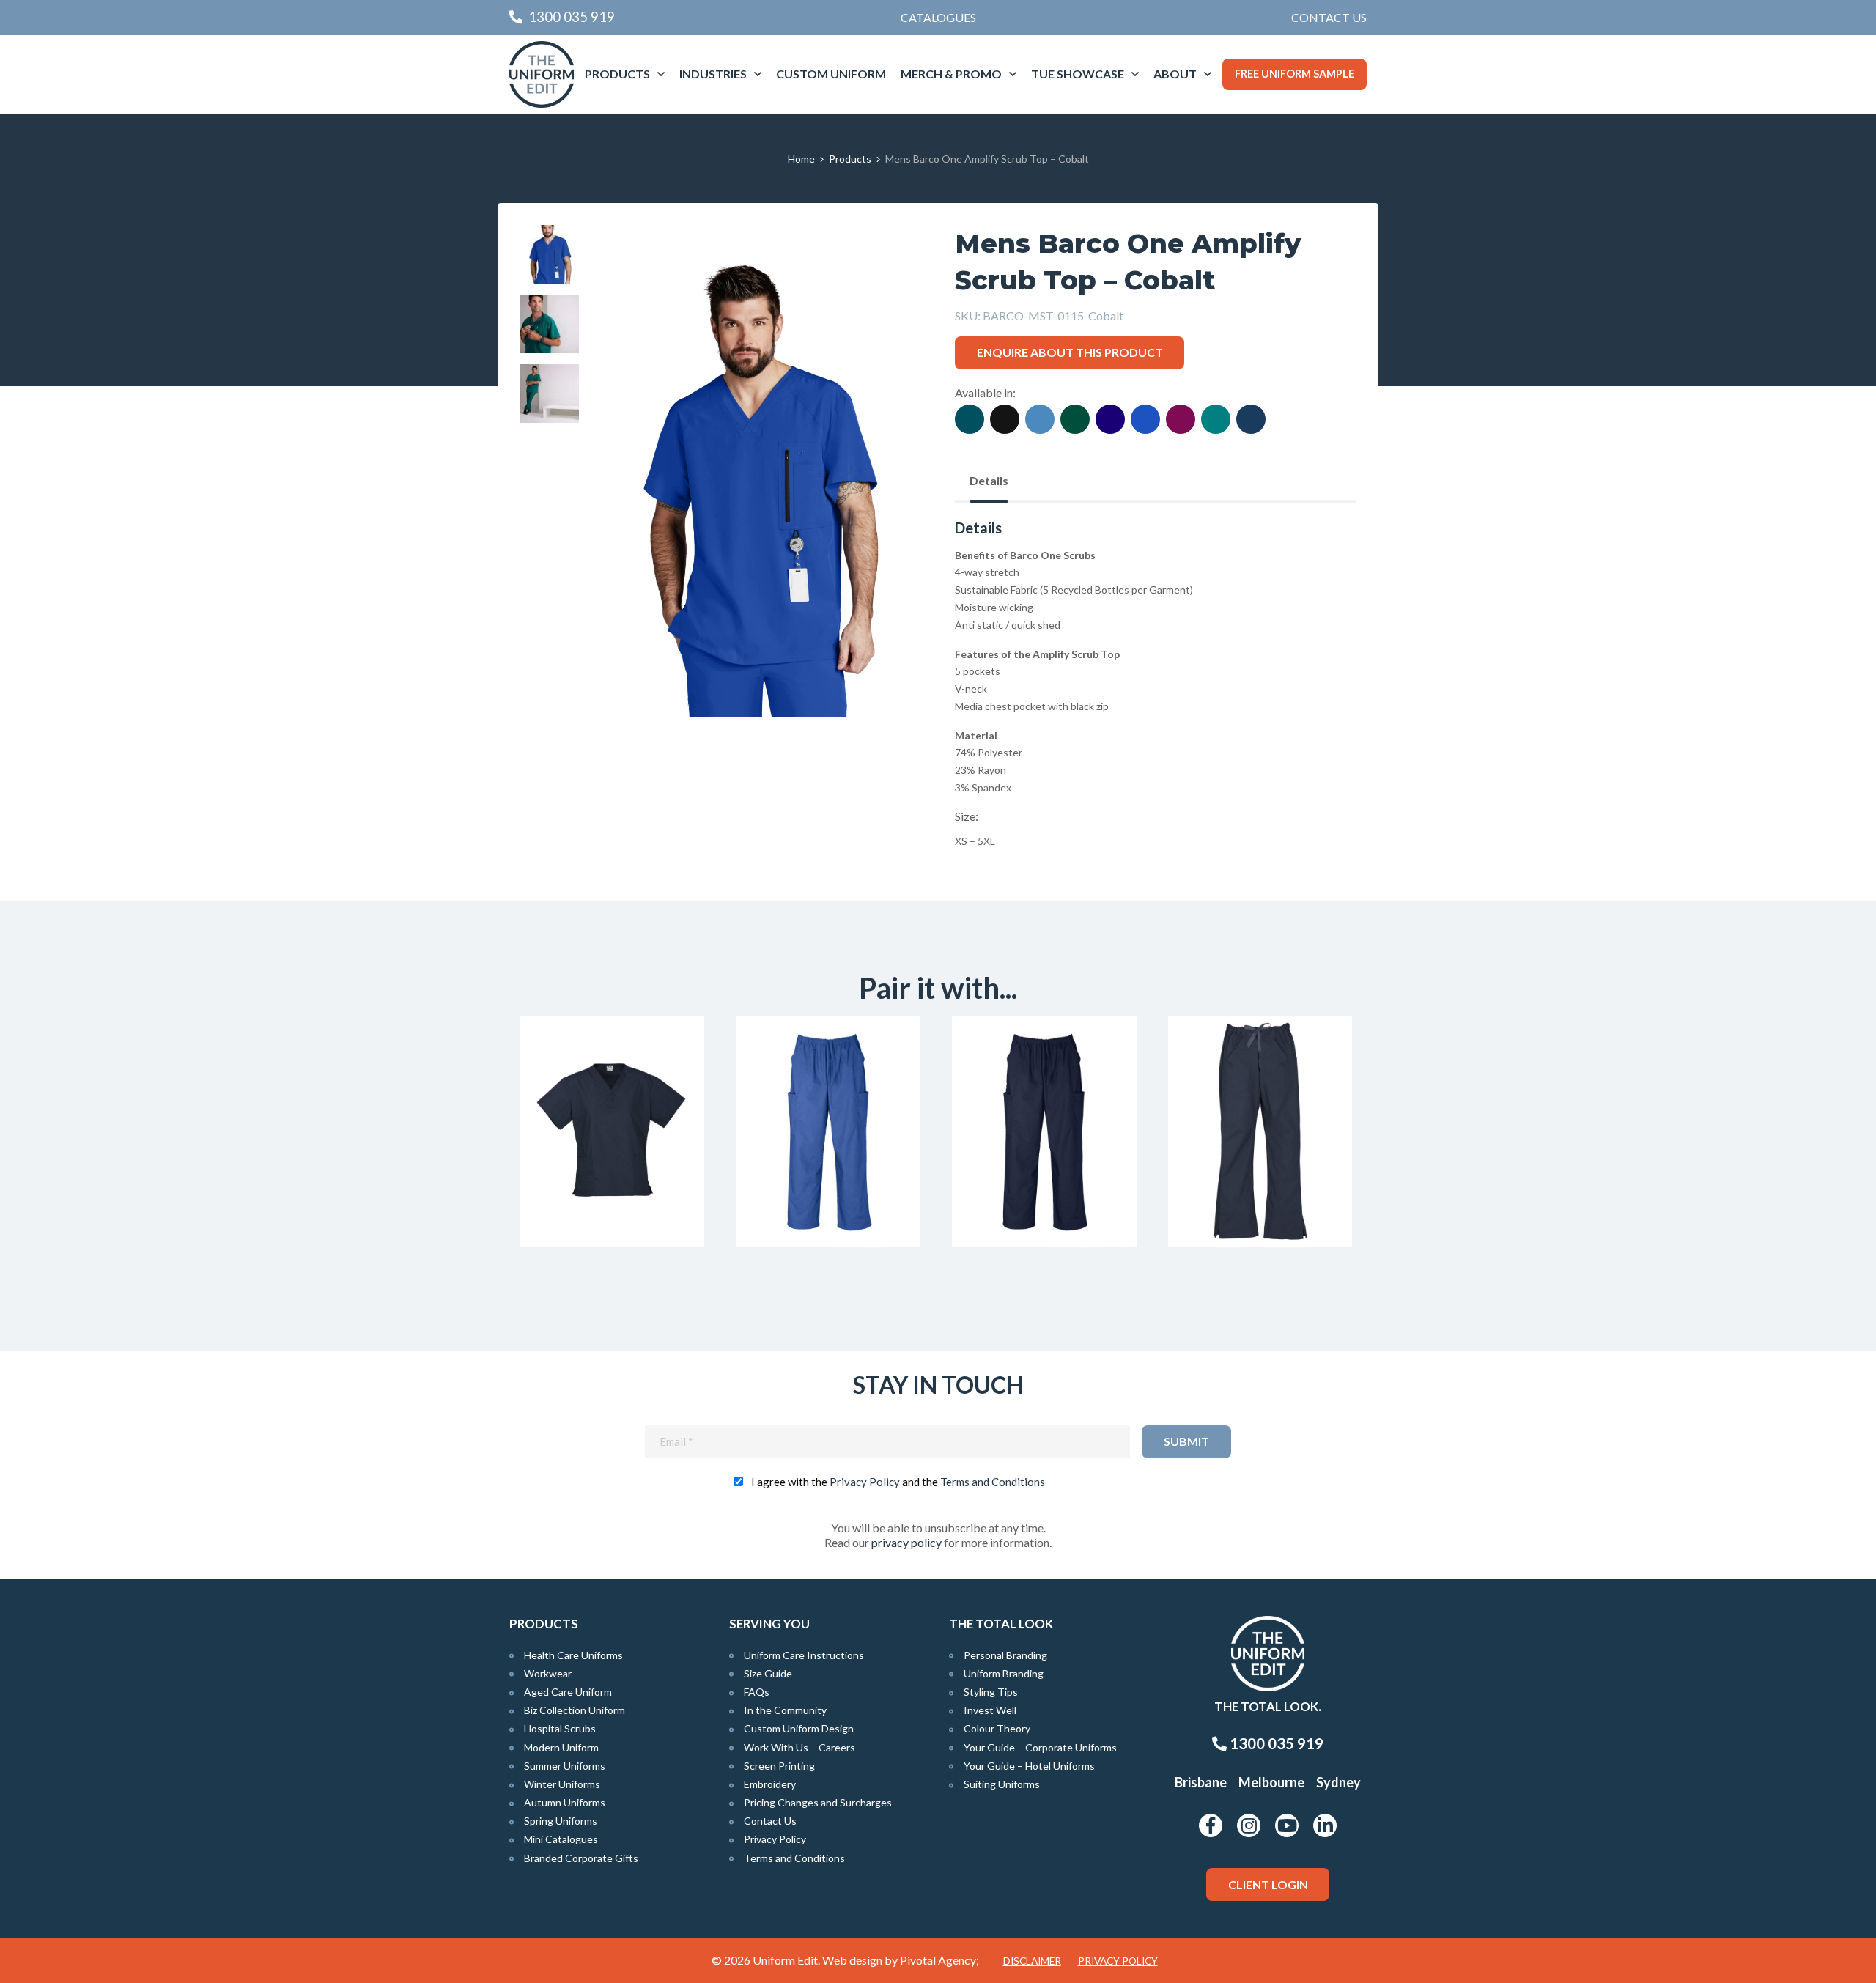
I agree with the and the (898, 1482)
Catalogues (938, 17)
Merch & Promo (951, 74)
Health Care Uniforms (573, 1655)
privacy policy (906, 1542)
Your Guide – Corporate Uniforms (1040, 1747)
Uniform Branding (1004, 1673)
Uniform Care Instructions (804, 1655)
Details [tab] (989, 480)
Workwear (548, 1673)
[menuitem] (1329, 18)
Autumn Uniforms (565, 1802)
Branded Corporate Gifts (581, 1858)
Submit (1186, 1441)
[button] (887, 259)
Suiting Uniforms (1002, 1784)
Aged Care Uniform (568, 1692)
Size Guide (768, 1673)
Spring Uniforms (561, 1821)
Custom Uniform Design (799, 1728)
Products (617, 74)
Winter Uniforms (562, 1784)
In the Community (785, 1710)
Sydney (1338, 1782)
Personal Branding (1005, 1655)
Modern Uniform (561, 1747)
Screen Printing (779, 1766)
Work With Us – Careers (799, 1747)
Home (801, 159)
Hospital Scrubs (560, 1728)
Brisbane (1201, 1782)
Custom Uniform (831, 74)
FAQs (757, 1692)
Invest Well (990, 1710)
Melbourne (1271, 1782)
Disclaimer (1032, 1961)
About (1175, 74)
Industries (713, 74)
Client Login (1268, 1884)
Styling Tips (991, 1692)
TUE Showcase (1078, 74)
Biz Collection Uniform (575, 1710)
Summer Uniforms (565, 1766)
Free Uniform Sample (1295, 74)
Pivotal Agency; (939, 1960)
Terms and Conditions (993, 1482)
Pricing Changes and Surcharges (818, 1802)
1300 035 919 (1275, 1743)
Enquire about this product (1070, 352)
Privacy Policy (865, 1482)
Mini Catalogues (561, 1839)
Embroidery (770, 1784)
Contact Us (1329, 17)
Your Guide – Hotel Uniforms (1029, 1766)
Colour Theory (997, 1728)
